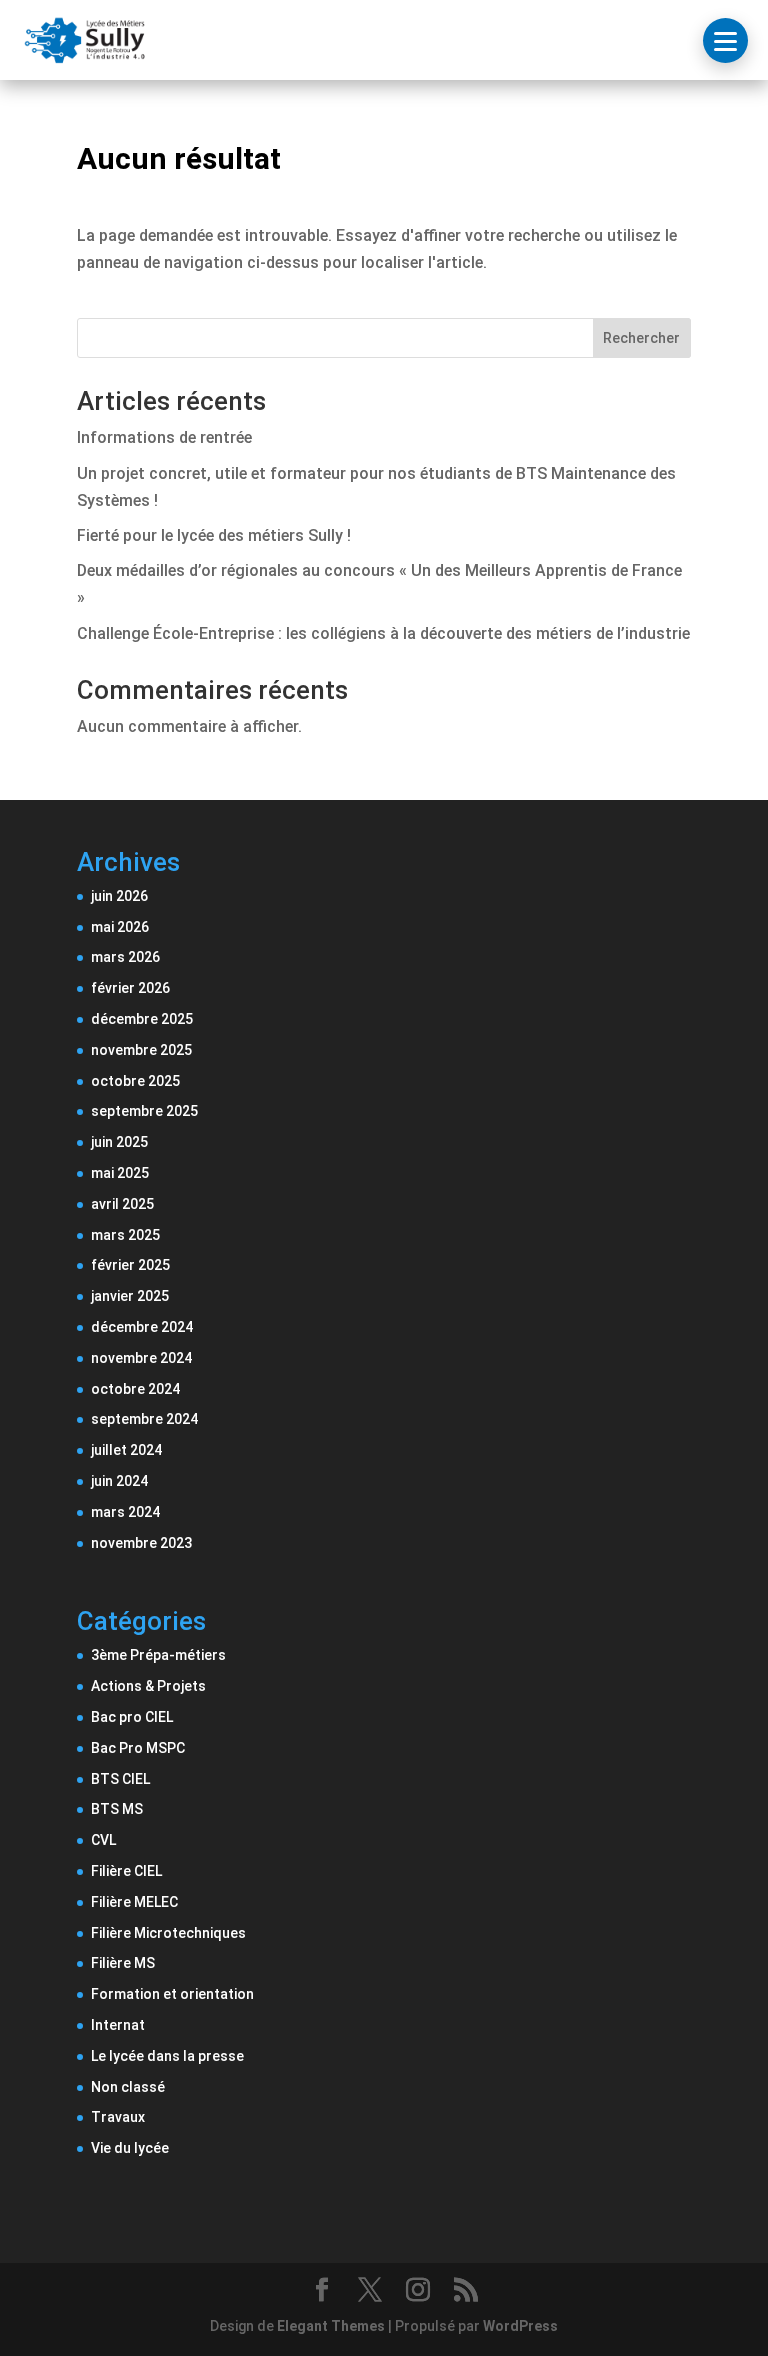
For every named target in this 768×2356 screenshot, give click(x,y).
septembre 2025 (144, 1111)
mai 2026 (120, 927)
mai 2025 (120, 1173)
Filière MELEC (134, 1902)
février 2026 (130, 988)
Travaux (118, 2117)
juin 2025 (119, 1142)
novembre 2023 (141, 1543)
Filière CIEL (126, 1871)
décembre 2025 (142, 1019)
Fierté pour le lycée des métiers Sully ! (214, 535)
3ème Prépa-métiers (158, 1655)
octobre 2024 (135, 1389)
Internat (118, 2025)
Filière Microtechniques (168, 1933)
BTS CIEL (120, 1779)
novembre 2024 (141, 1358)
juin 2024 (119, 1481)
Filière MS (123, 1963)
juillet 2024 (126, 1450)
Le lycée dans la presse (167, 2056)
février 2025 (130, 1265)
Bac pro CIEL (132, 1717)
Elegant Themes (331, 2326)
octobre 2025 (135, 1081)
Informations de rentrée (164, 437)
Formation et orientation (172, 1994)
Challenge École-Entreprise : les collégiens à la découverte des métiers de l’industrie (383, 633)
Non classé (128, 2087)
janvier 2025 (130, 1296)
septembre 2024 (144, 1419)
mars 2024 (125, 1512)
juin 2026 (119, 896)
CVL (103, 1840)
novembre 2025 (141, 1050)
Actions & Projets (148, 1686)
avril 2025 (122, 1204)
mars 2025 (125, 1235)
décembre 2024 (142, 1327)
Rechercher (641, 338)
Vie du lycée (130, 2148)
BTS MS (117, 1809)
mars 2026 (125, 957)
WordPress (520, 2326)
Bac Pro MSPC (138, 1748)
